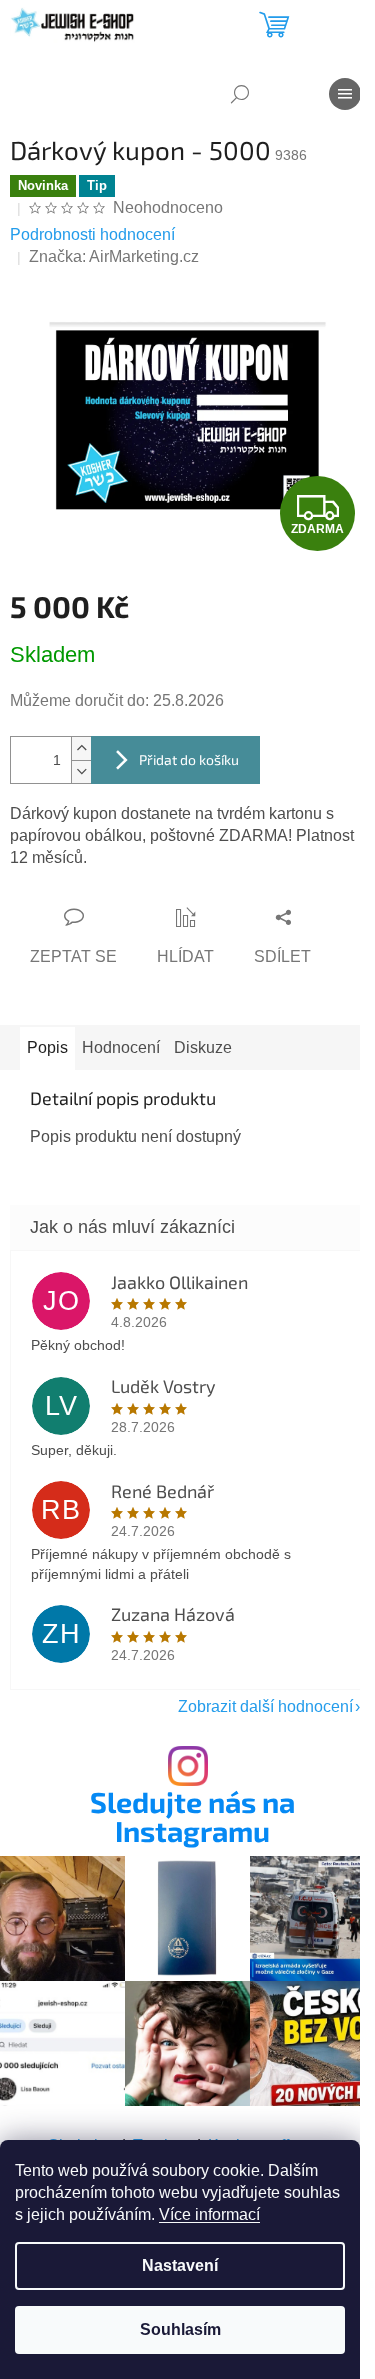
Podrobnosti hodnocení (92, 234)
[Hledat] (240, 94)
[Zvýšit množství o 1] (81, 748)
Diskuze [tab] (203, 1047)
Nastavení (180, 2265)
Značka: (114, 256)
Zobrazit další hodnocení (265, 1706)
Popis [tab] (47, 1047)
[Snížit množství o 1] (81, 771)
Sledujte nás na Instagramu (192, 1817)
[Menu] (345, 94)
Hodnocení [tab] (121, 1047)
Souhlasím (180, 2329)
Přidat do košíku (189, 759)
